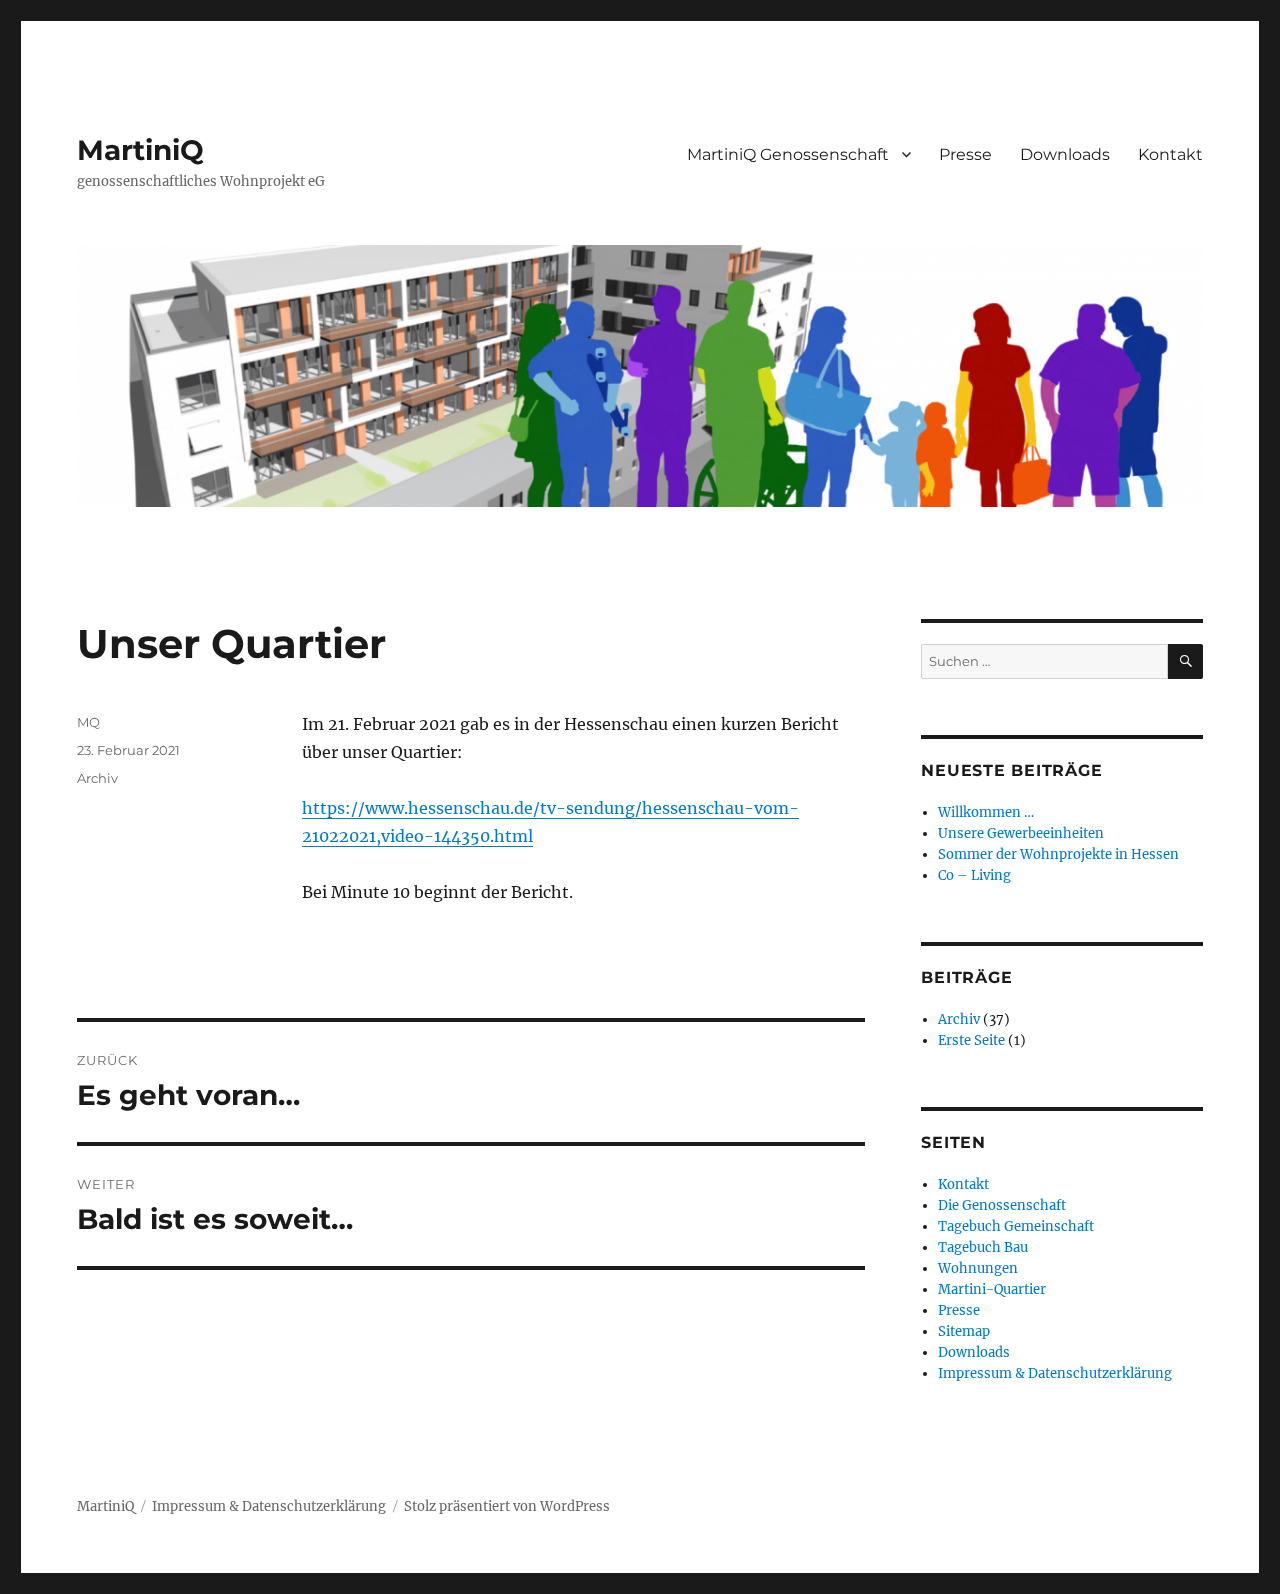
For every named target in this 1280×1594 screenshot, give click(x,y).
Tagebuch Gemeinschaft (1016, 1226)
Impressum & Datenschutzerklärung (1055, 1373)
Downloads (1065, 154)
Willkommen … (986, 812)
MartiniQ (140, 150)
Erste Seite (971, 1040)
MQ (88, 722)
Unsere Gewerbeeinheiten (1021, 833)
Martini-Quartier (992, 1289)
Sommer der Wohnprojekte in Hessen (1058, 854)
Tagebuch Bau (983, 1247)
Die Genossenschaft (1002, 1205)
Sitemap (964, 1331)
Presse (965, 154)
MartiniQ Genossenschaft (788, 154)
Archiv (97, 778)
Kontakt (1170, 154)
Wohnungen (978, 1268)
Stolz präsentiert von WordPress (507, 1506)
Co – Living (974, 875)
